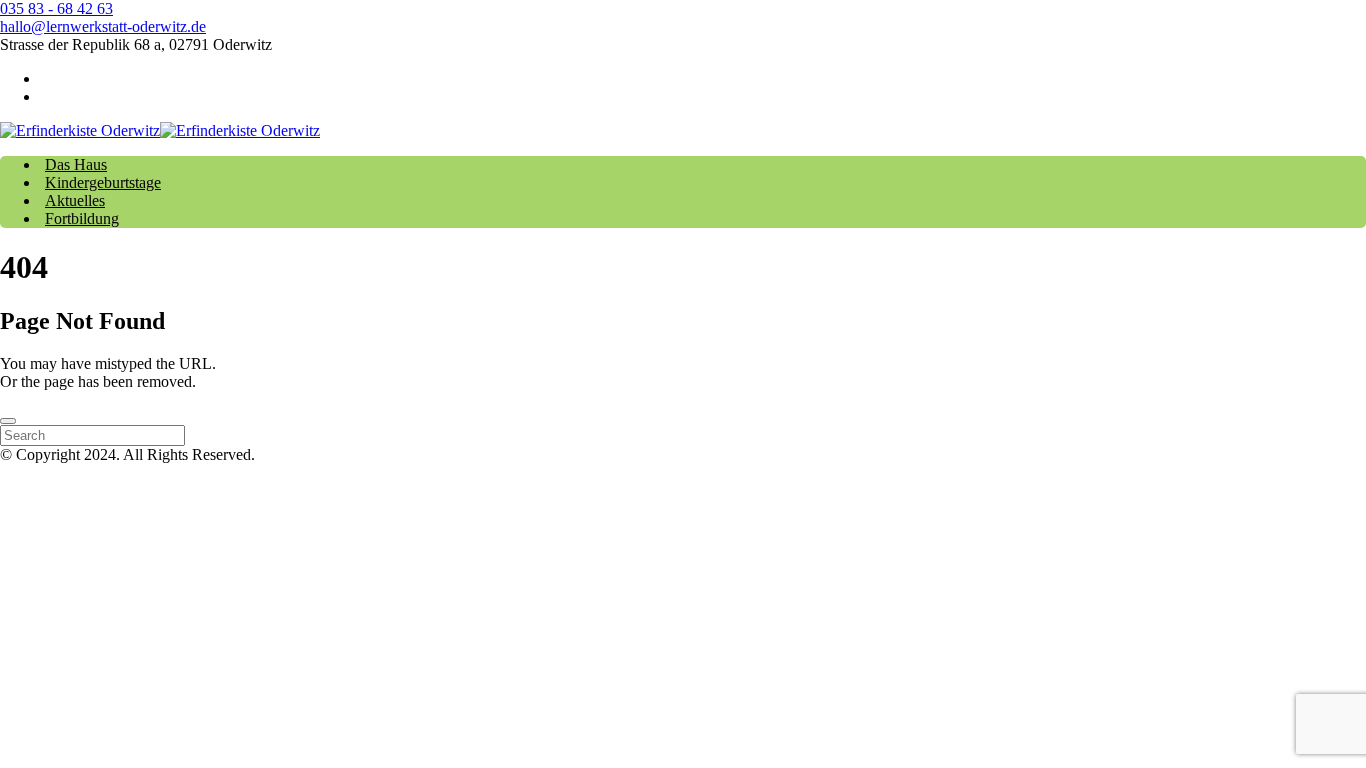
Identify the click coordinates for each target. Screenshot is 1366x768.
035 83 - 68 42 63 (56, 8)
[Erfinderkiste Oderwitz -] (160, 130)
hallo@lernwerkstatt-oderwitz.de (103, 26)
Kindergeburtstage (103, 182)
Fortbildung (82, 218)
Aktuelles (75, 200)
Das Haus (76, 164)
